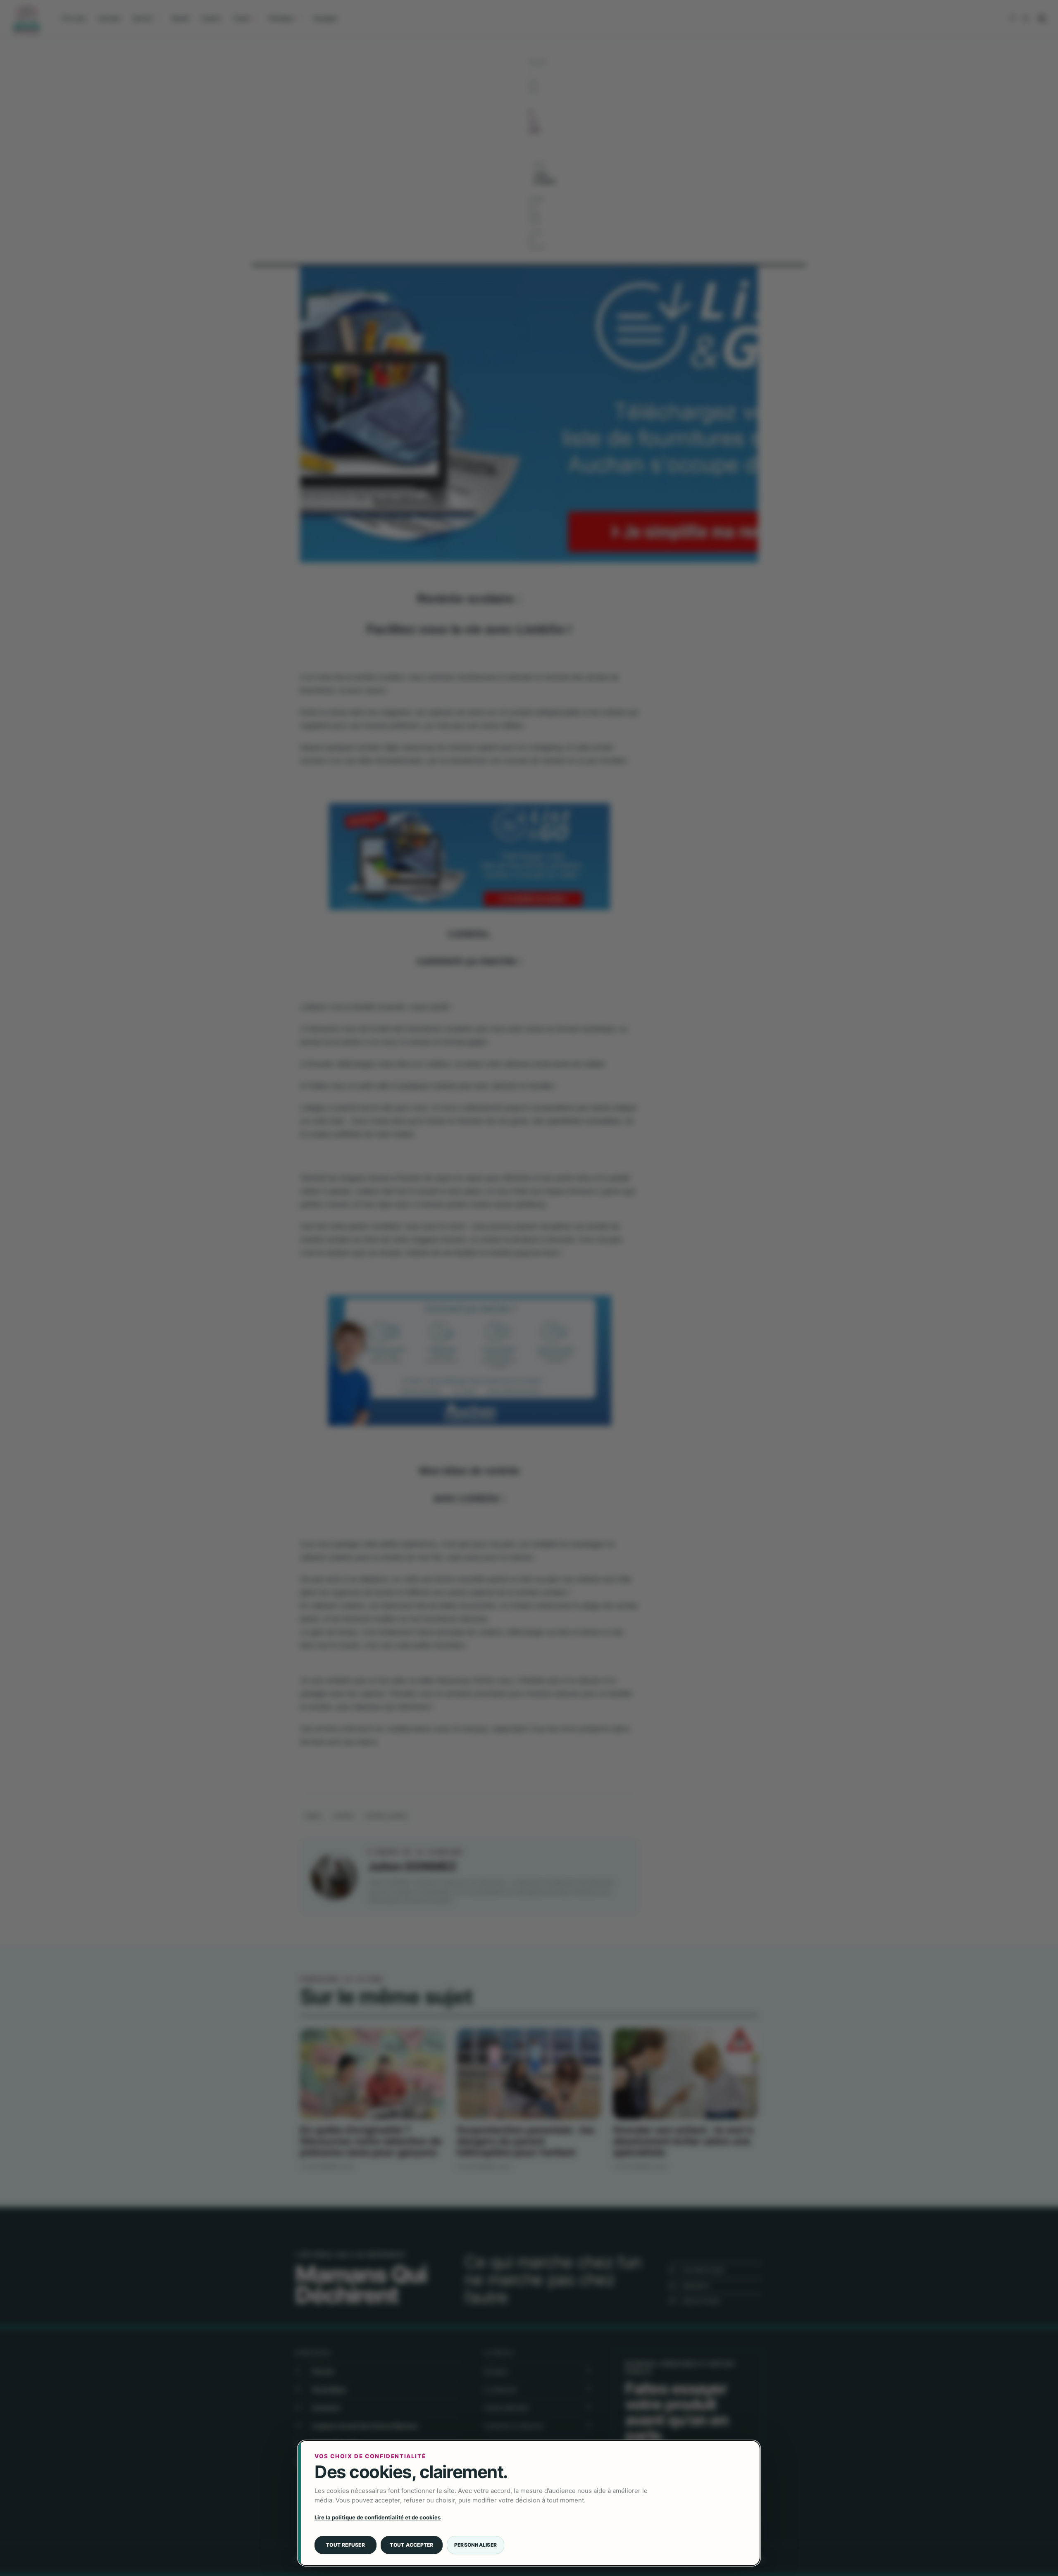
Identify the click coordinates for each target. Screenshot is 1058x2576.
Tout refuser (346, 2545)
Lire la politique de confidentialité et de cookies (378, 2517)
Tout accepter (411, 2545)
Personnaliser (475, 2545)
